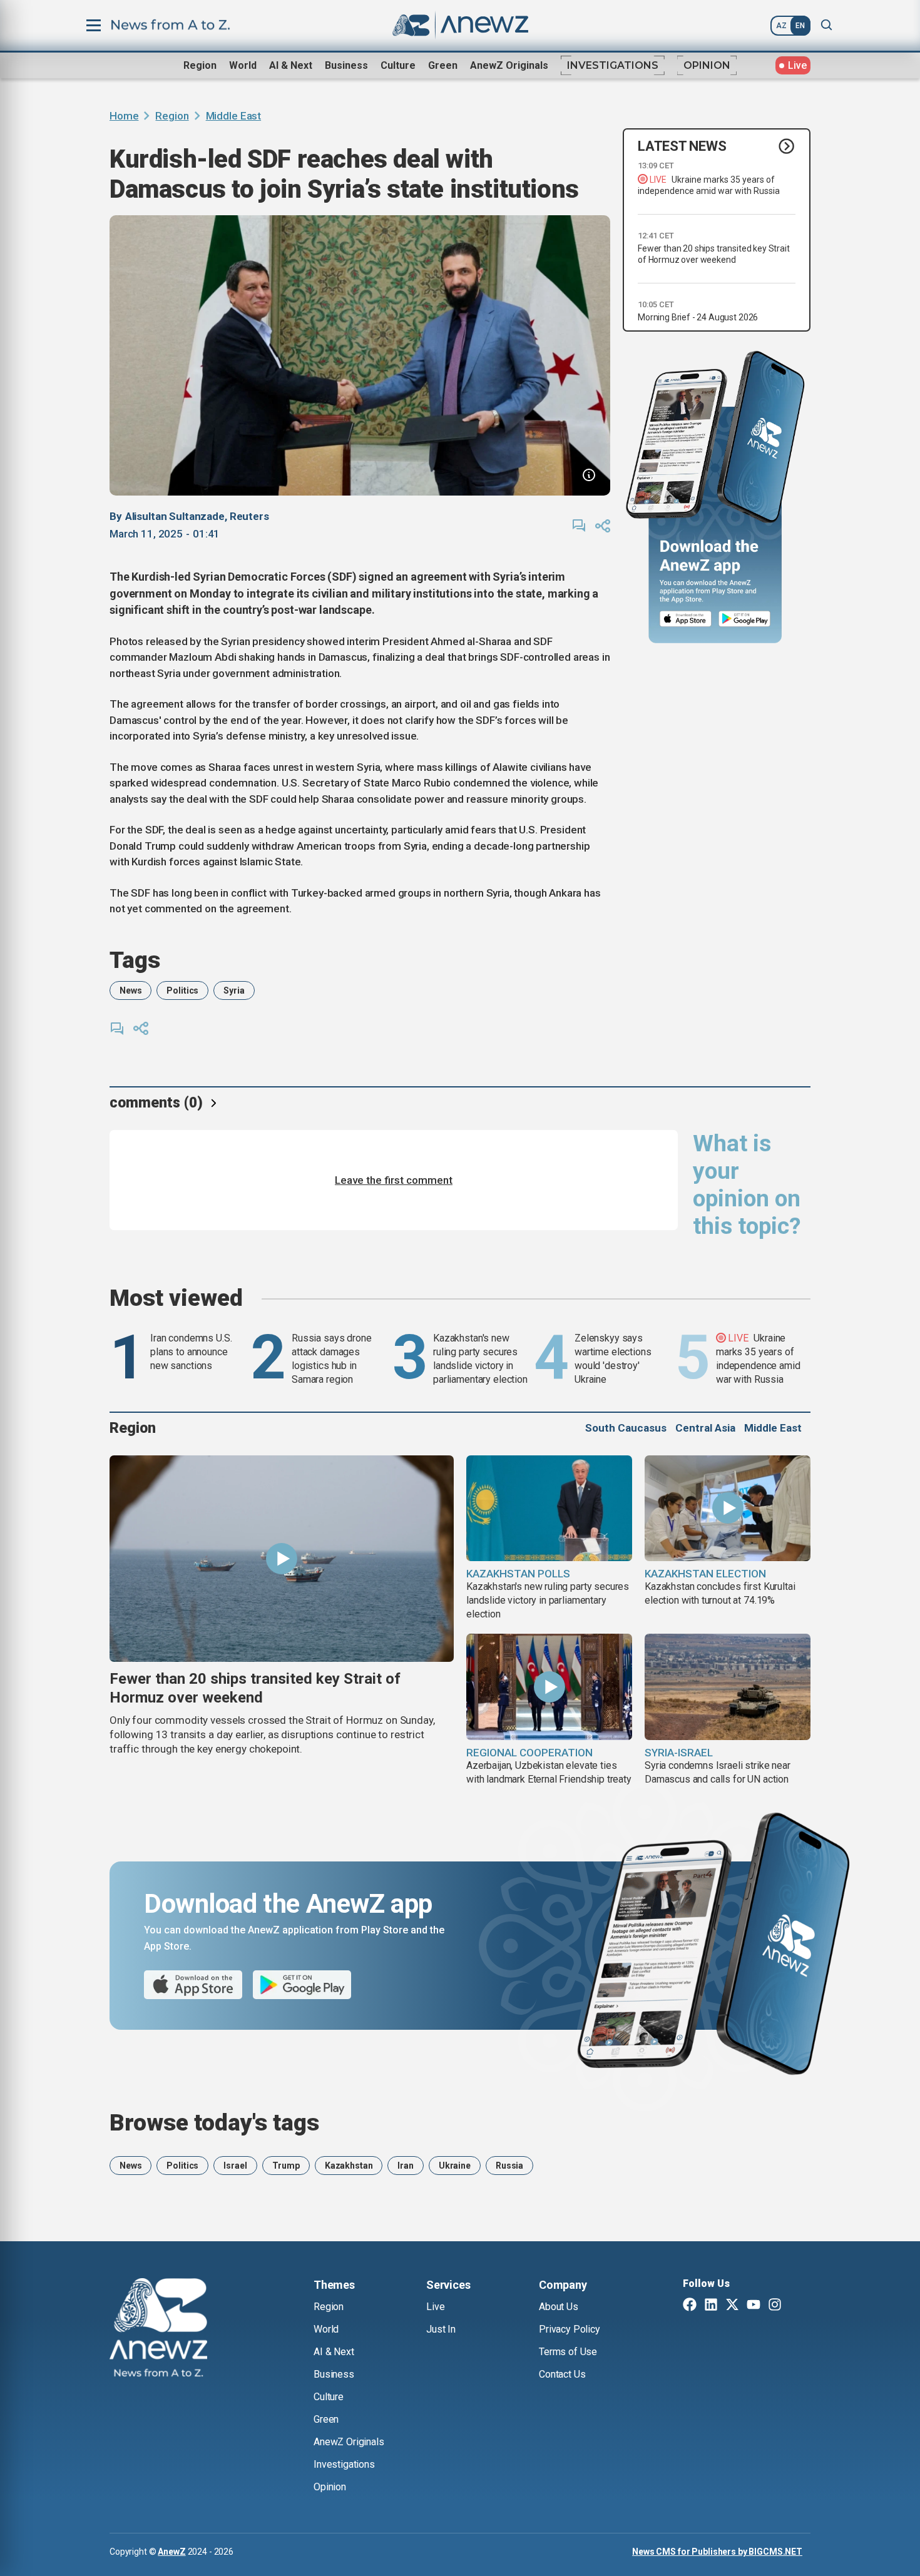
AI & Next (291, 65)
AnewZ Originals (509, 65)
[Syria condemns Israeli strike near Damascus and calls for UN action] (728, 1687)
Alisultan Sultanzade (175, 516)
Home (124, 116)
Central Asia (705, 1428)
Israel (235, 2166)
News (130, 990)
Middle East (233, 116)
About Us (559, 2307)
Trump (286, 2166)
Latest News (682, 146)
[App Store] (686, 619)
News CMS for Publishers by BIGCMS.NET (717, 2552)
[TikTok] (796, 2306)
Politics (182, 990)
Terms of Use (568, 2352)
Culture (398, 65)
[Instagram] (775, 2306)
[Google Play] (748, 619)
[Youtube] (754, 2306)
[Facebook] (690, 2306)
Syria (234, 990)
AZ (781, 26)
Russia (509, 2166)
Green (443, 65)
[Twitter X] (732, 2306)
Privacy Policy (570, 2329)
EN (800, 26)
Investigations (613, 65)
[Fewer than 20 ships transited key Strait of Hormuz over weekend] (282, 1559)
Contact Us (562, 2374)
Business (346, 65)
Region (200, 65)
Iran (405, 2166)
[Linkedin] (711, 2306)
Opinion (707, 65)
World (243, 65)
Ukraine (455, 2166)
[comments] (579, 526)
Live (435, 2307)
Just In (441, 2329)
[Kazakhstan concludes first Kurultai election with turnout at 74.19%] (728, 1509)
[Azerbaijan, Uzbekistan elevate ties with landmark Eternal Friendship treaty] (549, 1687)
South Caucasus (626, 1428)
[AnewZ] (158, 2329)
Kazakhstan (349, 2166)
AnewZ (171, 2552)
